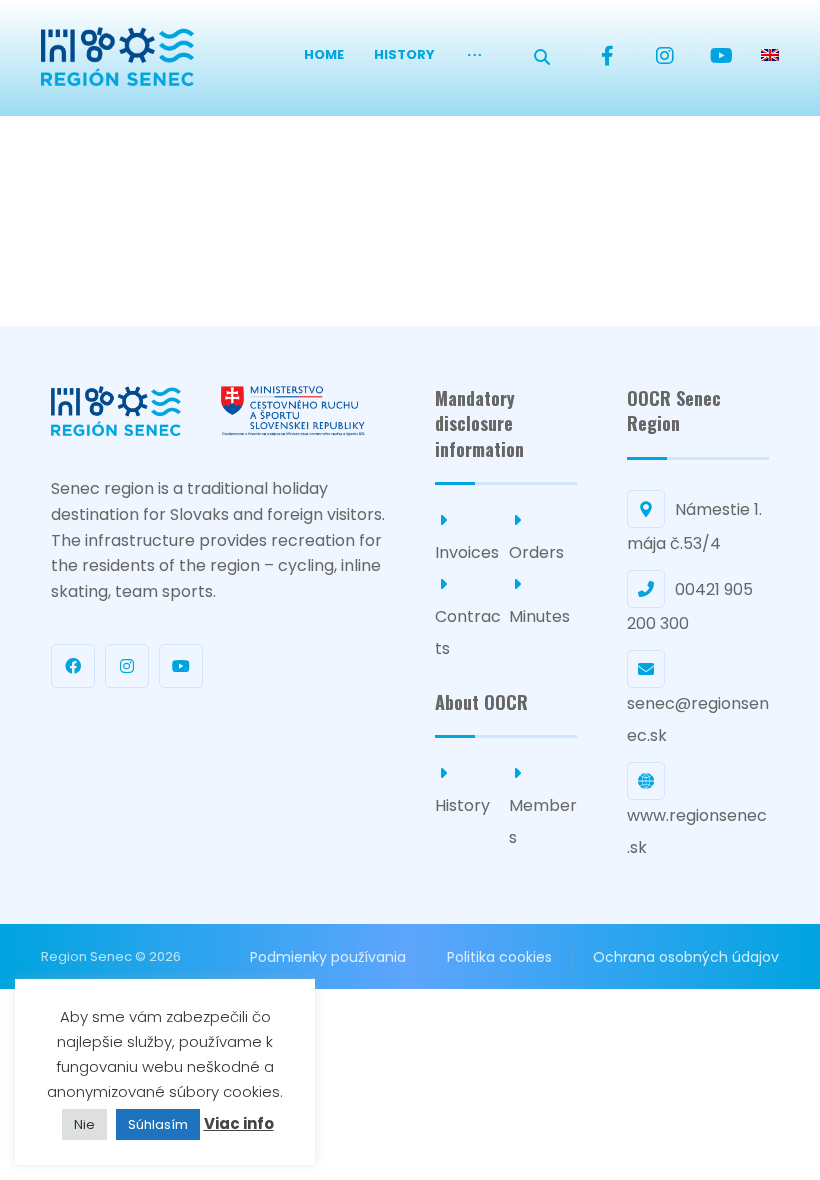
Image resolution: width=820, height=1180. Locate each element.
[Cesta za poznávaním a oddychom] (117, 56)
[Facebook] (608, 56)
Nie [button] (84, 1124)
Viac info (239, 1123)
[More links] (474, 55)
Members (543, 821)
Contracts (468, 632)
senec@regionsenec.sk (698, 719)
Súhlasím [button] (158, 1124)
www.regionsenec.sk (697, 831)
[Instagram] (665, 56)
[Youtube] (722, 56)
